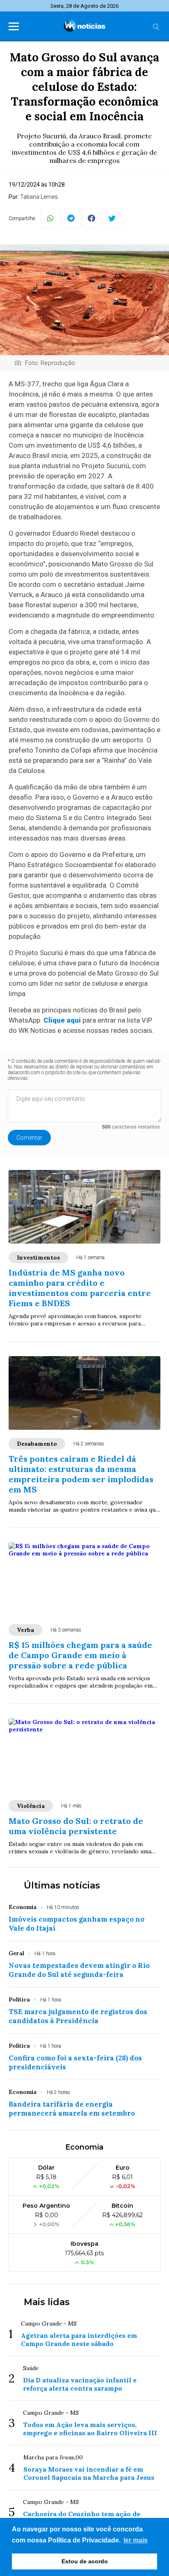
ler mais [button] (136, 2540)
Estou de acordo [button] (85, 2561)
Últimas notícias (62, 1885)
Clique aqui (62, 1020)
